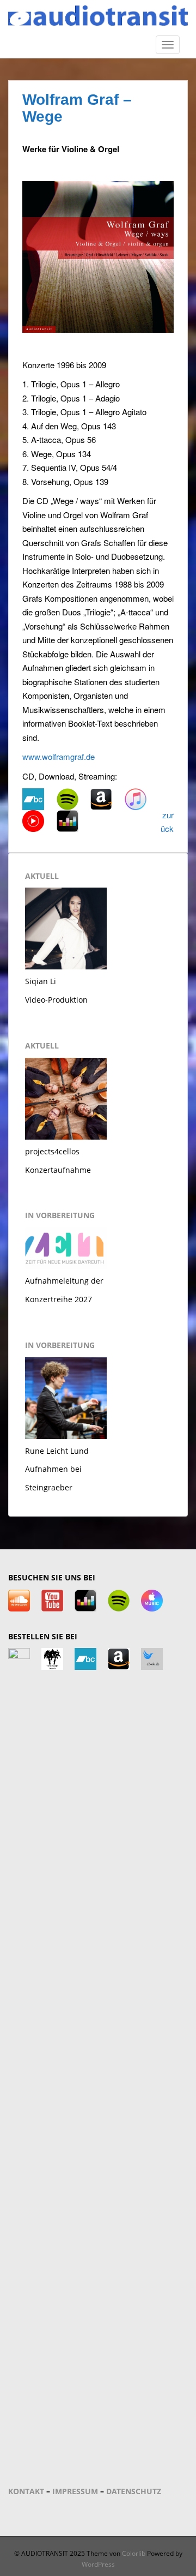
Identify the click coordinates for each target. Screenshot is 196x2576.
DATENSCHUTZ (134, 2491)
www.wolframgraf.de (59, 756)
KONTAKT (26, 2491)
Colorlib (134, 2553)
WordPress (98, 2564)
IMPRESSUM (75, 2491)
